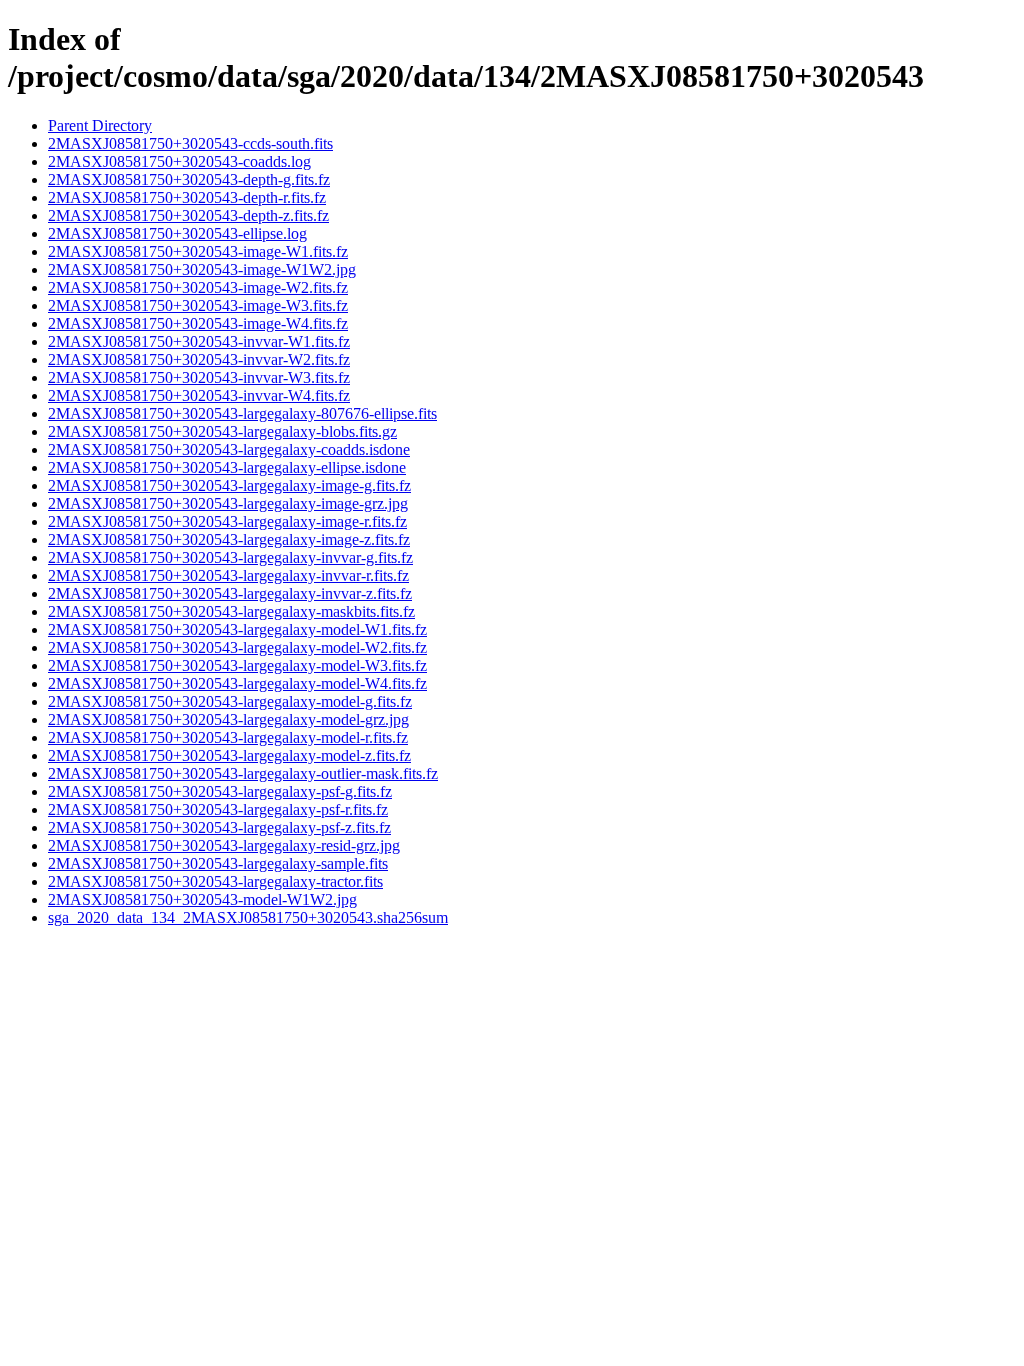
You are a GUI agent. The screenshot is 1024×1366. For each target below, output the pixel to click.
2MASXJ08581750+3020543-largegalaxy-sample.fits (218, 863)
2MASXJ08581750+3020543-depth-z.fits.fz (188, 215)
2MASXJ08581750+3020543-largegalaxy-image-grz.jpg (228, 503)
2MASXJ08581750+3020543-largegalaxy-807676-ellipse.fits (242, 413)
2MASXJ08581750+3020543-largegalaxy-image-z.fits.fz (229, 539)
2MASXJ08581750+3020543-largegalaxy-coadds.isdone (229, 449)
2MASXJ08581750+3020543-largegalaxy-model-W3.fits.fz (237, 665)
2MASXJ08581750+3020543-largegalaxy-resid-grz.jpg (224, 845)
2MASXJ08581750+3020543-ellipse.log (177, 233)
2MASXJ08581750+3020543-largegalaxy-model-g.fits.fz (230, 701)
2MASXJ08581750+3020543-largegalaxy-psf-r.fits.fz (218, 809)
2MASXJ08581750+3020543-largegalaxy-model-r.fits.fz (228, 737)
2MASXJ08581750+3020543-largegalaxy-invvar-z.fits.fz (230, 593)
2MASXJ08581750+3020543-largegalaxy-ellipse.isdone (227, 467)
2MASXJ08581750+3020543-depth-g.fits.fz (189, 179)
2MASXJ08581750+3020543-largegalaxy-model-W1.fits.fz (237, 629)
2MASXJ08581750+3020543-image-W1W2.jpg (202, 269)
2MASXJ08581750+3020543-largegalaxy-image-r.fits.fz (227, 521)
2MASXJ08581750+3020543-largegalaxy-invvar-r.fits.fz (228, 575)
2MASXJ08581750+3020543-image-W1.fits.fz (198, 251)
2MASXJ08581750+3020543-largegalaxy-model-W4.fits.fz (237, 683)
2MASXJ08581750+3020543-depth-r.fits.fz (187, 197)
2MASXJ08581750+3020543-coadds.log (179, 161)
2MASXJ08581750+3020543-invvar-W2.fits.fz (199, 359)
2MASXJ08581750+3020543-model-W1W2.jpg (202, 899)
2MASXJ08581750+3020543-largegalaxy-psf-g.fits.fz (220, 791)
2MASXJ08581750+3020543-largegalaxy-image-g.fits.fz (229, 485)
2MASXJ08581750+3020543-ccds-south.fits (190, 143)
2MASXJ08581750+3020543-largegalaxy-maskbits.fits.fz (231, 611)
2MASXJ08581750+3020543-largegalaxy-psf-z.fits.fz (219, 827)
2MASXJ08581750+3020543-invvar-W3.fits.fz (199, 377)
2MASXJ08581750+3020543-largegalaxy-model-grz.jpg (228, 719)
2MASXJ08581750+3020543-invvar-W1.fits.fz (199, 341)
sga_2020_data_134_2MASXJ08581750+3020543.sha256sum (248, 917)
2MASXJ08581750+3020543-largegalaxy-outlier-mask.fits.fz (243, 773)
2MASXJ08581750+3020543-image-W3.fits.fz (198, 305)
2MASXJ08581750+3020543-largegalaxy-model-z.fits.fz (229, 755)
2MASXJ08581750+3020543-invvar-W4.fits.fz (199, 395)
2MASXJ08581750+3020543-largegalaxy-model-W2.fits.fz (237, 647)
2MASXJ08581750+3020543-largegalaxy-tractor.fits (215, 881)
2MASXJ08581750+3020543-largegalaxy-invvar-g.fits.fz (230, 557)
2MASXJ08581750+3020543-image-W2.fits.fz (198, 287)
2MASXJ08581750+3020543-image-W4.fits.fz (198, 323)
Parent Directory (100, 125)
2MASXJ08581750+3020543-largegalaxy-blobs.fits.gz (222, 431)
